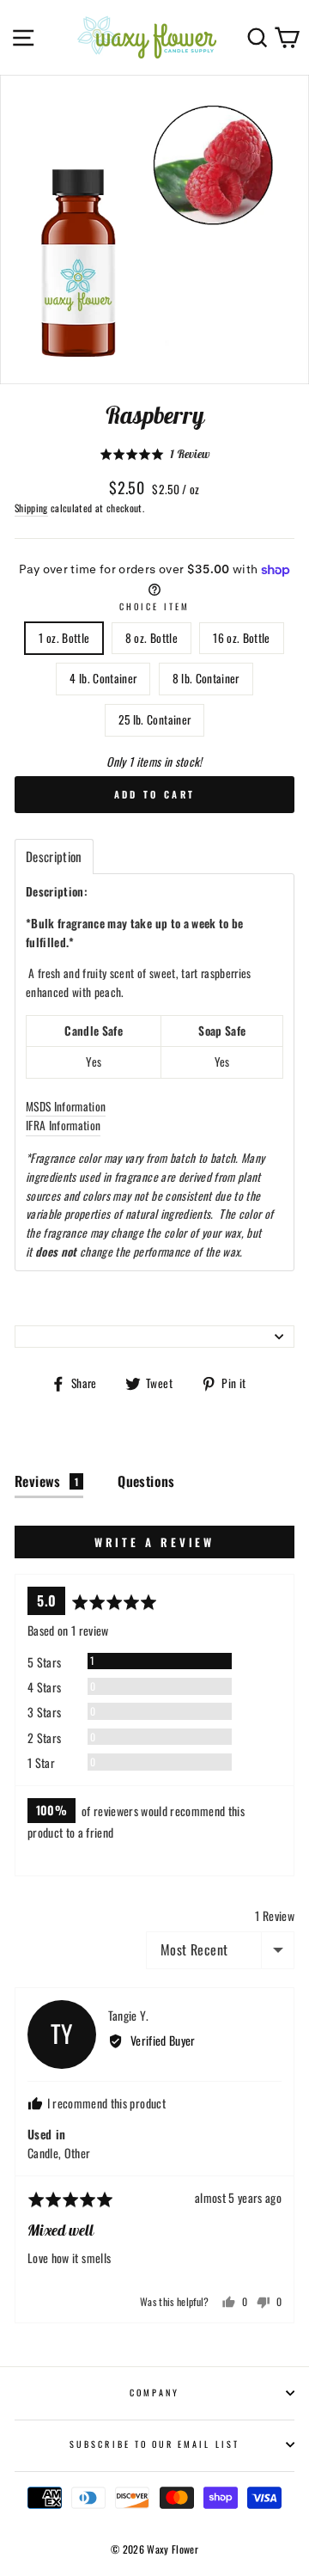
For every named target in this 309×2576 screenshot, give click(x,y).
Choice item (154, 606)
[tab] (54, 857)
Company (154, 2392)
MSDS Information (66, 1106)
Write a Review (155, 1542)
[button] (154, 454)
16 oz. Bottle (241, 638)
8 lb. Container (206, 678)
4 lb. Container (103, 678)
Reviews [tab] (46, 1481)
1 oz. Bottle (64, 638)
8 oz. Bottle (151, 638)
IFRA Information (63, 1125)
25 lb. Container (154, 719)
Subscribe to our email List (154, 2444)
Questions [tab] (146, 1481)
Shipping (31, 508)
